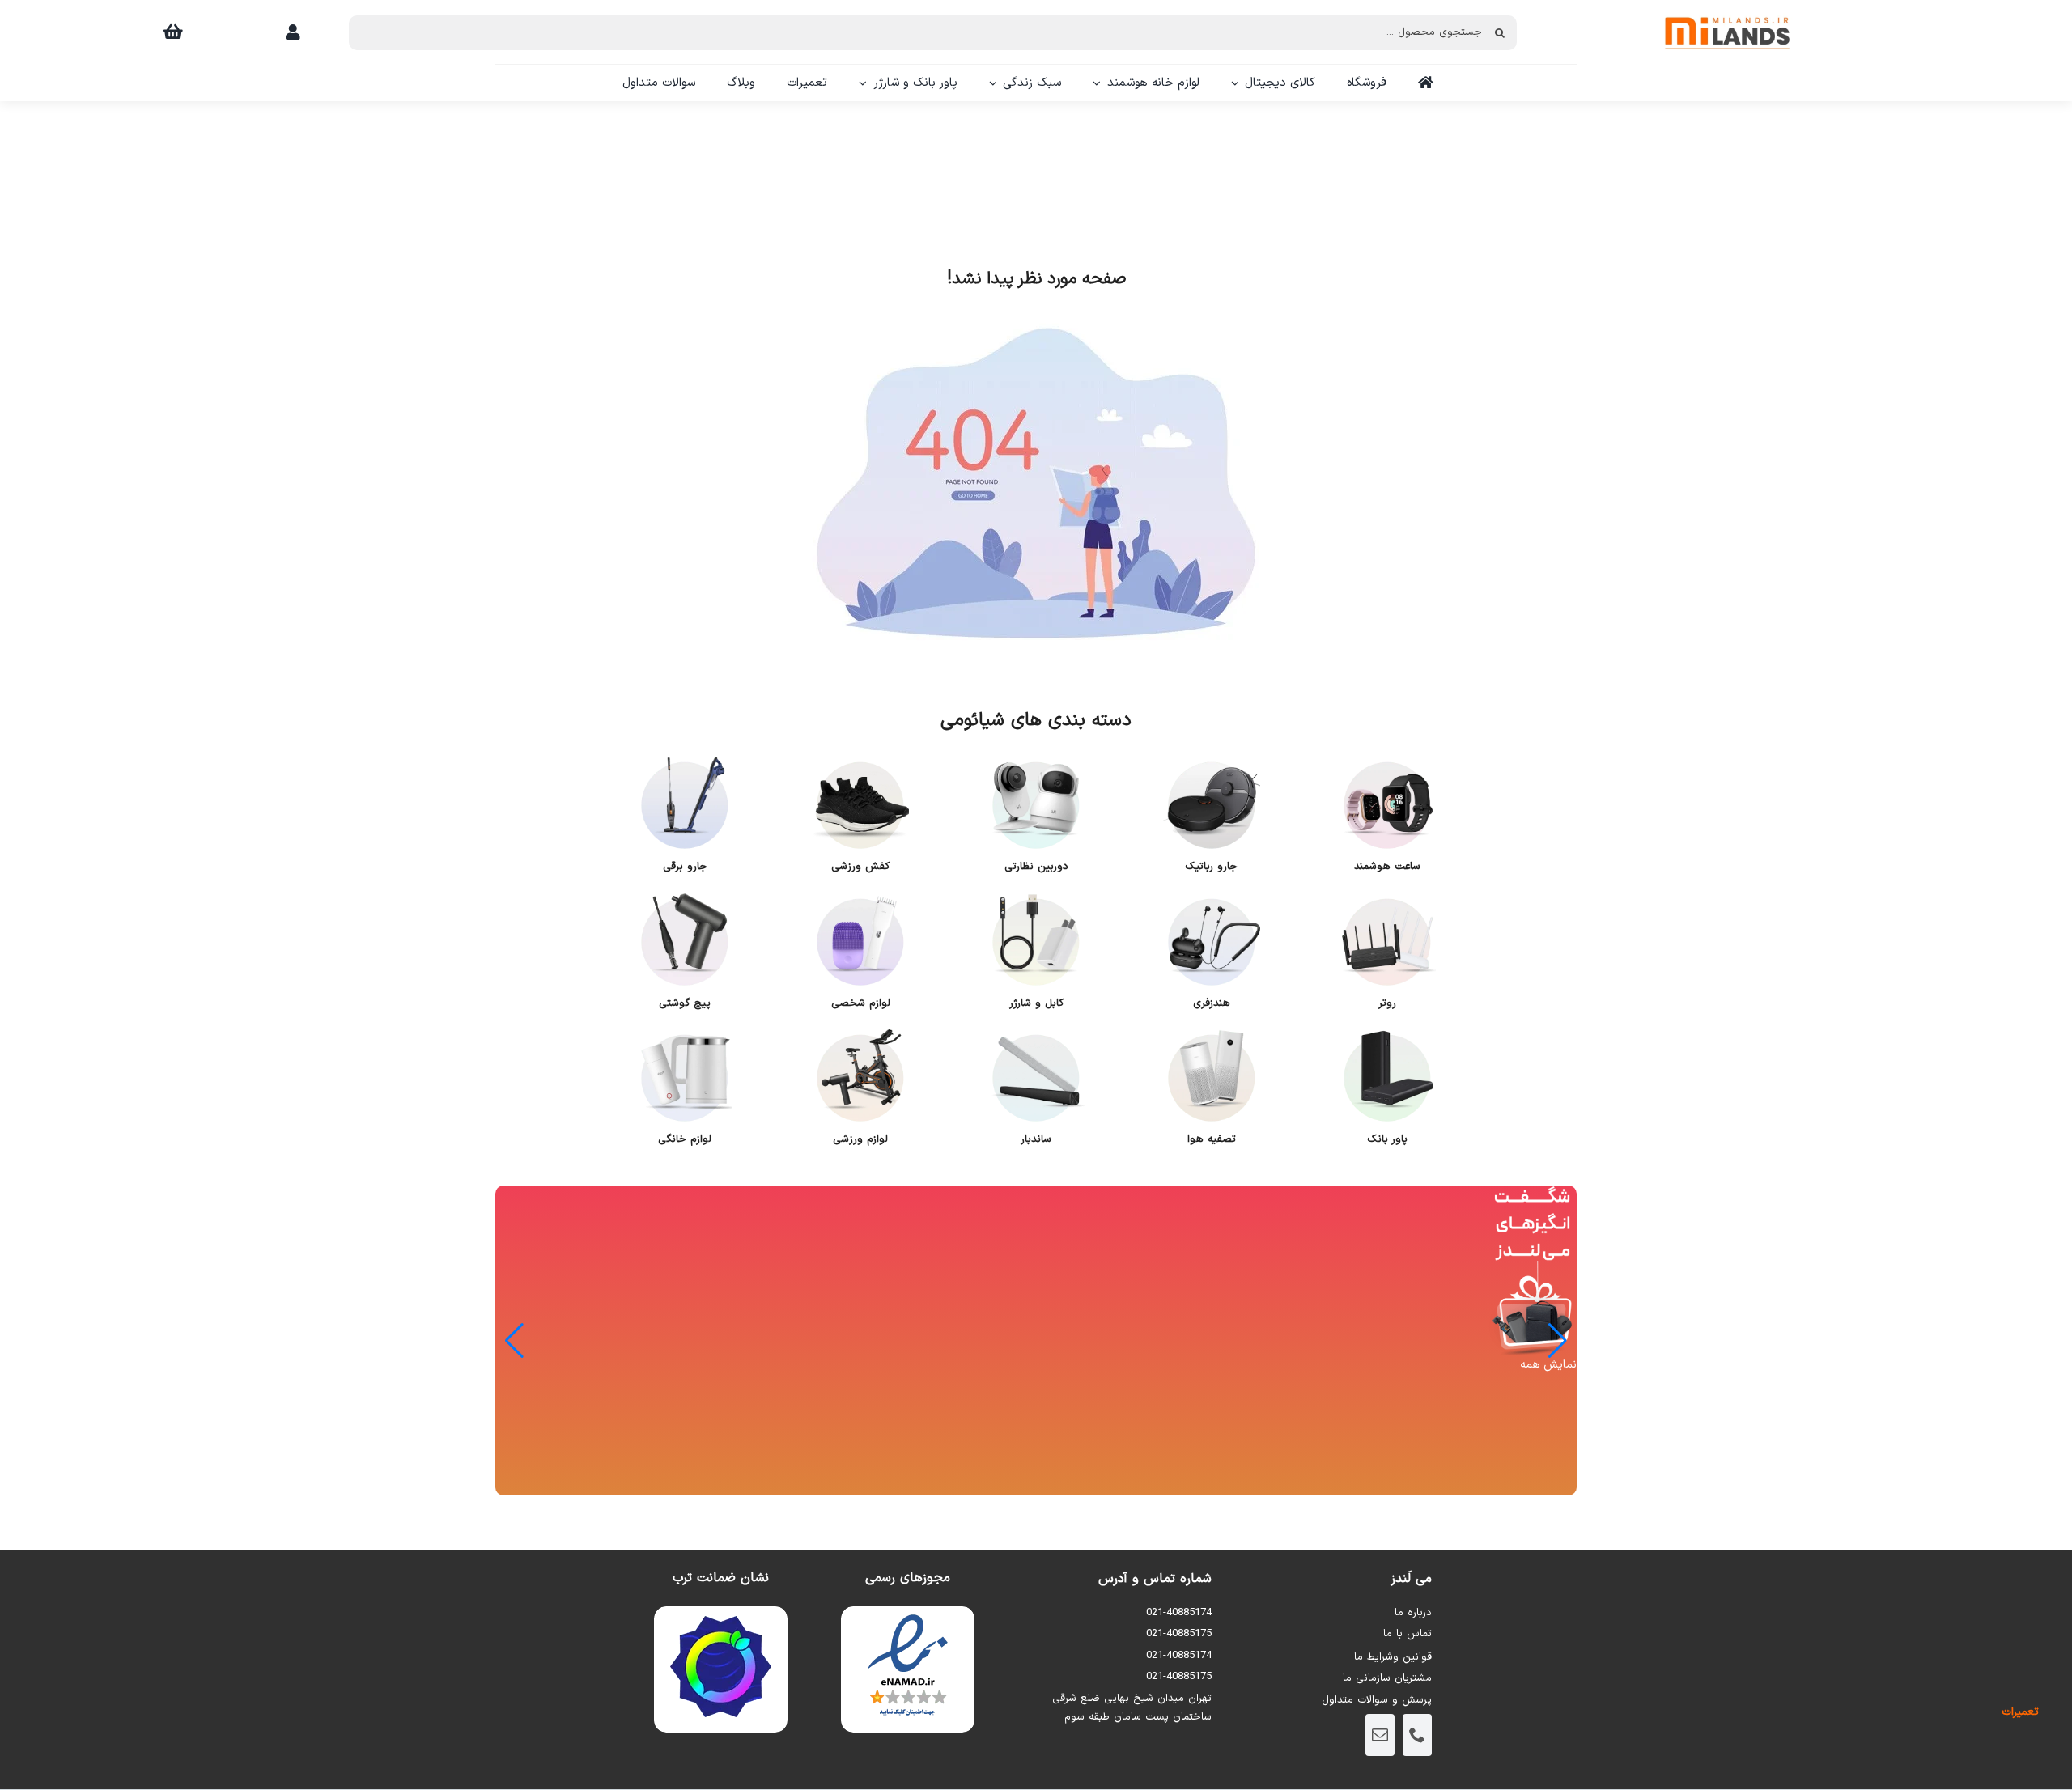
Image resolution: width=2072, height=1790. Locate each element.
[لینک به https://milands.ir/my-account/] (293, 32)
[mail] (1380, 1735)
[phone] (1417, 1735)
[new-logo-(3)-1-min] (1727, 9)
